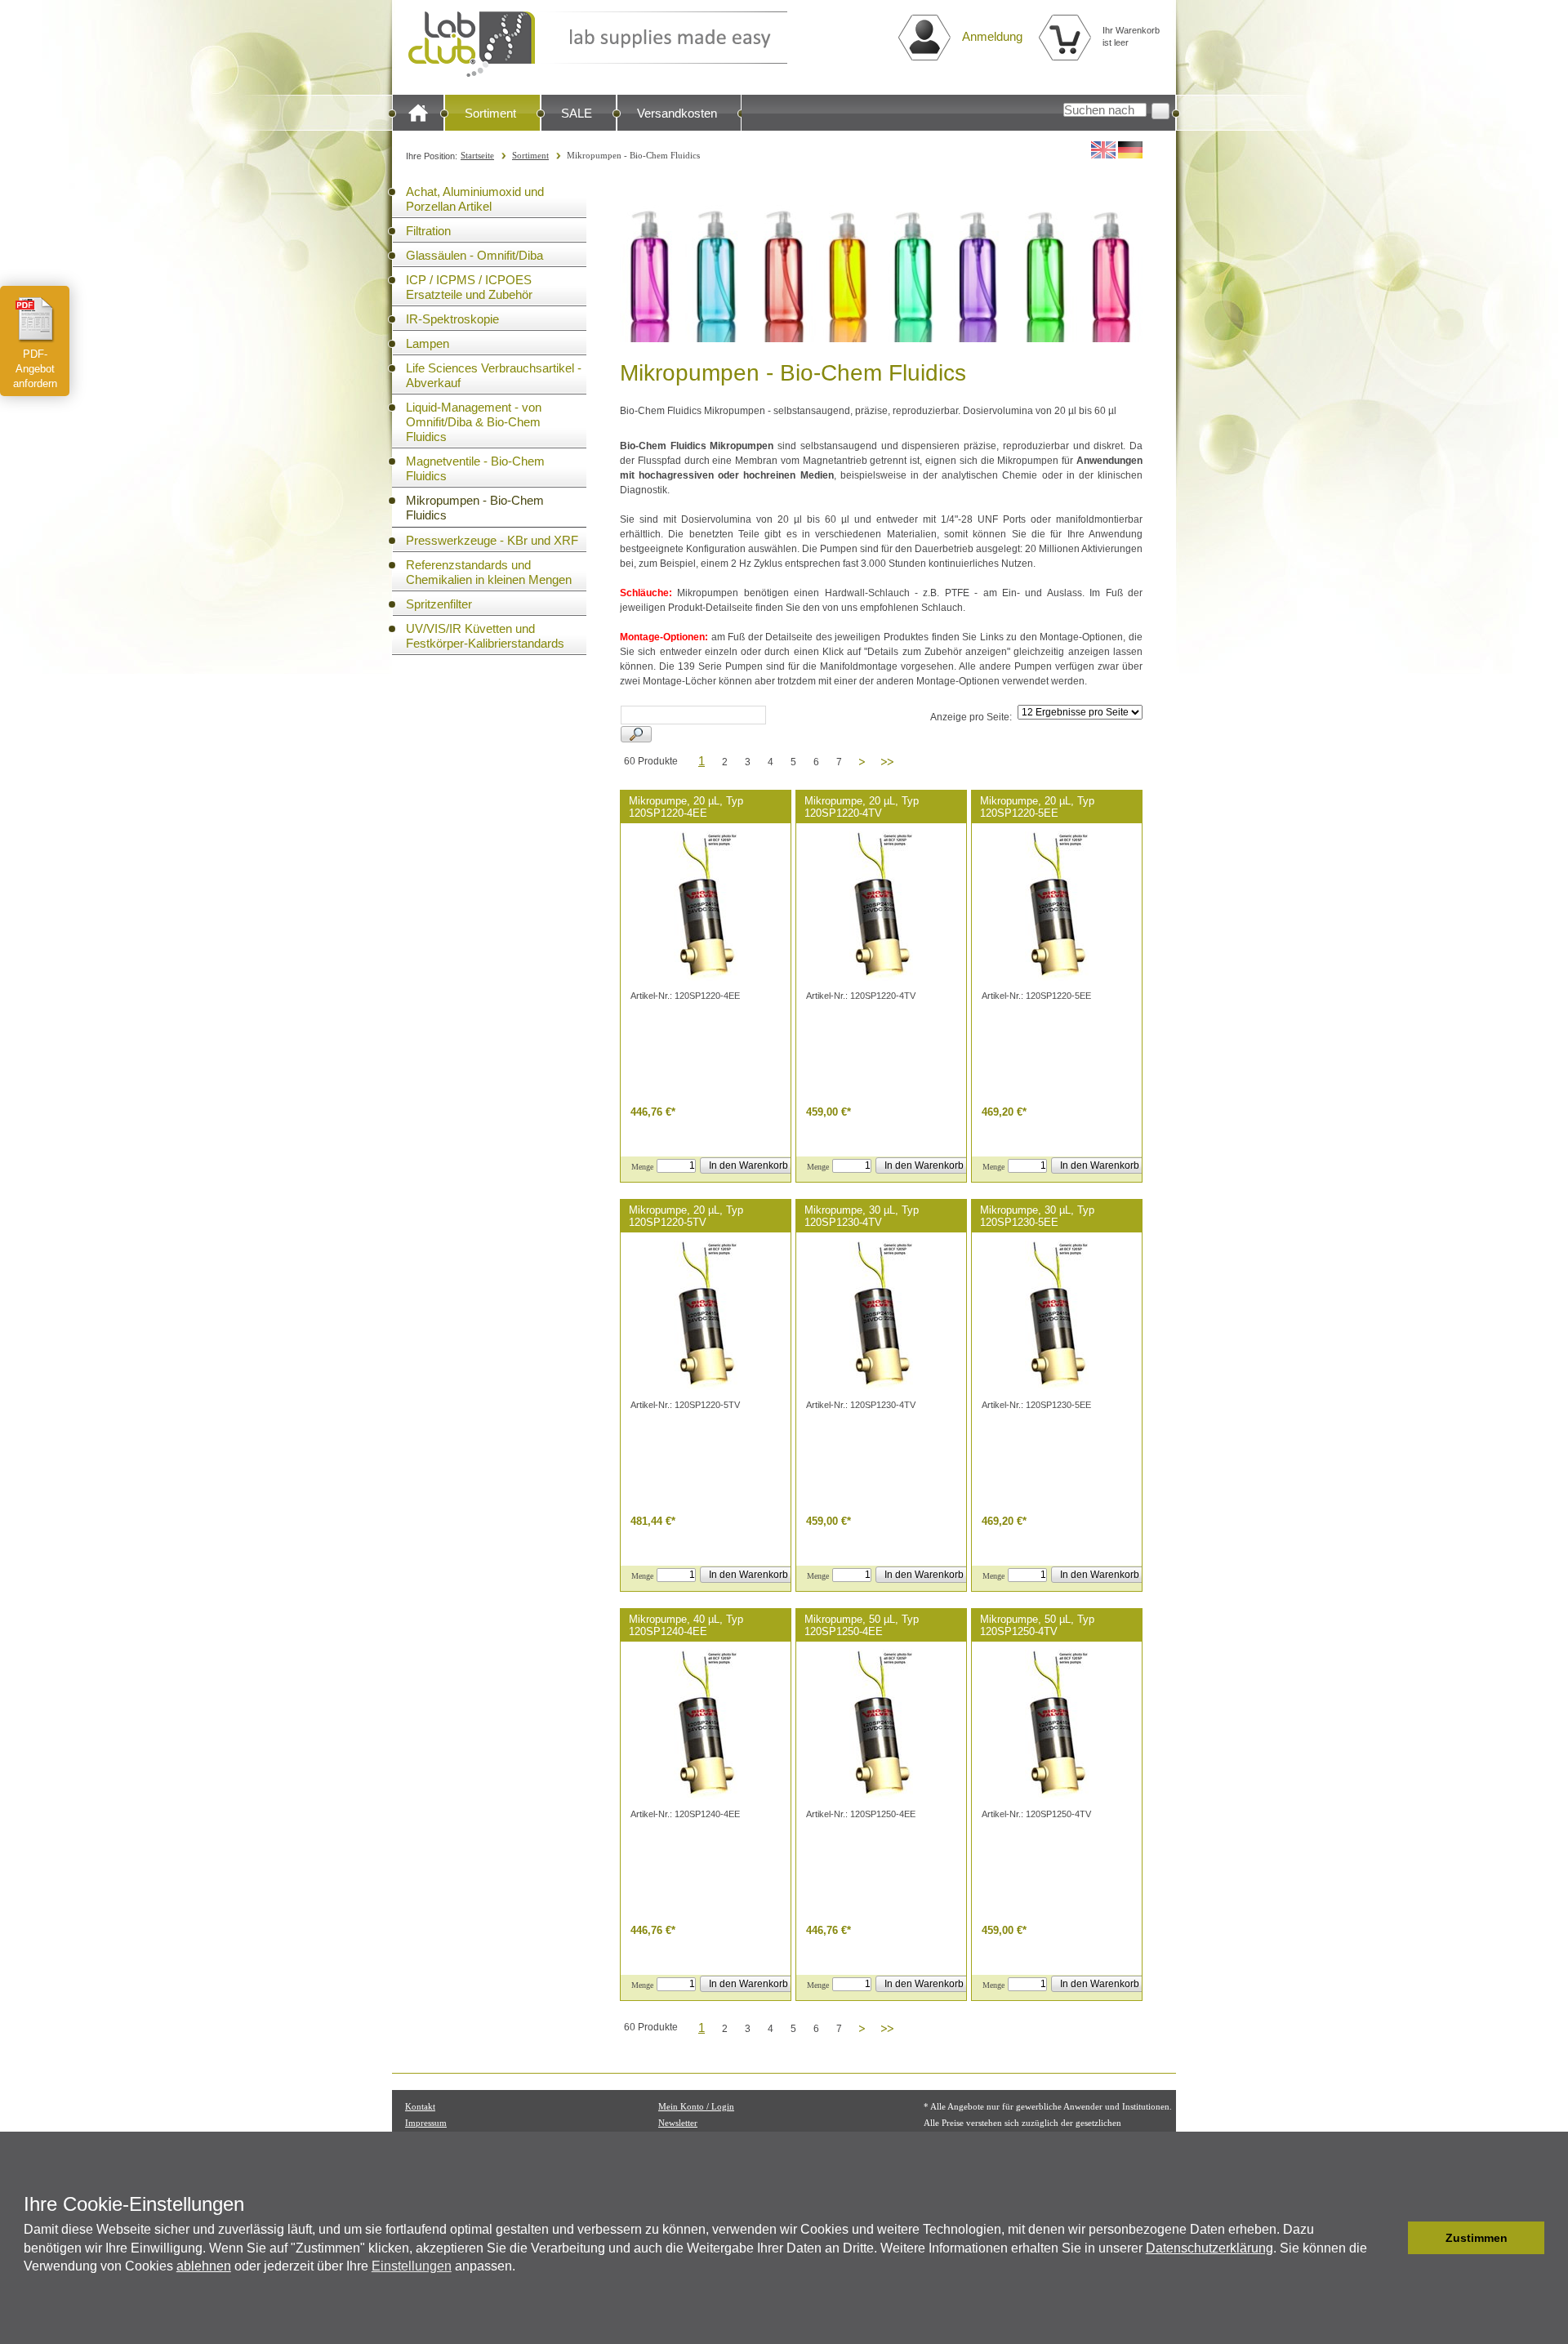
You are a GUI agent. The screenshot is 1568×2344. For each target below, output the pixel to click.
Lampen (428, 343)
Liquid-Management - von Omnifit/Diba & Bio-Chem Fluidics (474, 422)
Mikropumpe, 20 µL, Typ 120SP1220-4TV (862, 807)
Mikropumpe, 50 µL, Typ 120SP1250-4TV (1037, 1625)
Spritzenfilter (439, 604)
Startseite (477, 155)
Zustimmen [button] (1477, 2238)
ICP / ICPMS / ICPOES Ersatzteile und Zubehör (469, 287)
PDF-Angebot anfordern (35, 369)
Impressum (426, 2123)
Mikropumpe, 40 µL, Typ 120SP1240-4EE (686, 1625)
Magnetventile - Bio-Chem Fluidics (475, 468)
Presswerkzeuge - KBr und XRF (492, 540)
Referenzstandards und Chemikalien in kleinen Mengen (489, 572)
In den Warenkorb (748, 1165)
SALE (577, 113)
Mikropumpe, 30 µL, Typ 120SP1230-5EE (1037, 1216)
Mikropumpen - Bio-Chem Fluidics (475, 508)
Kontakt (420, 2106)
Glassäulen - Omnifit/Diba (474, 255)
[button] (1391, 2238)
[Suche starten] (1160, 111)
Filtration (428, 231)
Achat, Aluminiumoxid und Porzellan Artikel (475, 199)
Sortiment (490, 113)
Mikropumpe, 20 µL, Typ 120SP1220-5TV (686, 1216)
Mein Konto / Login (696, 2106)
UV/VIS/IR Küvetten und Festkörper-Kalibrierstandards (485, 636)
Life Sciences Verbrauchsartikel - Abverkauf (494, 375)
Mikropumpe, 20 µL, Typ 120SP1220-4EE (686, 807)
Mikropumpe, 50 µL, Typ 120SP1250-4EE (862, 1625)
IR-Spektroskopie (452, 319)
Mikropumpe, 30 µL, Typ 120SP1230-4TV (862, 1216)
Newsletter (678, 2123)
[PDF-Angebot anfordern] (35, 319)
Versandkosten (677, 113)
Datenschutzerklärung (1209, 2248)
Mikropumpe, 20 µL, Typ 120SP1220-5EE (1037, 807)
